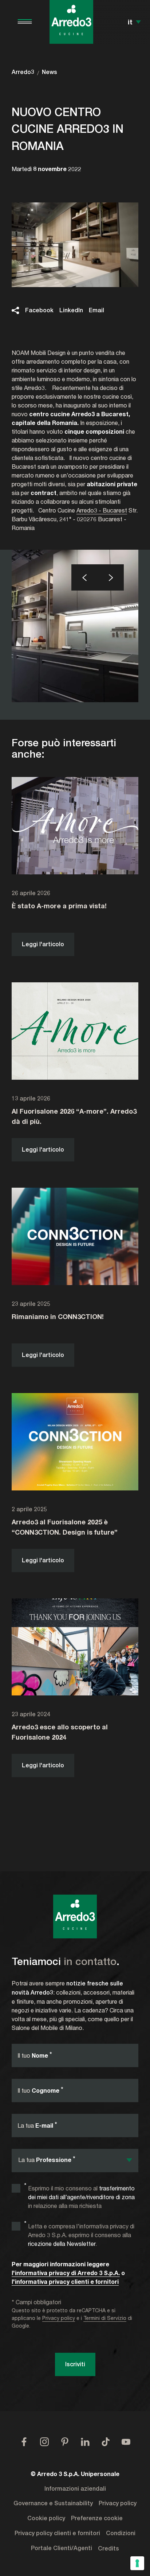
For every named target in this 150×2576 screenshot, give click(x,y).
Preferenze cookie (97, 2518)
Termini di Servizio (105, 2318)
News (50, 72)
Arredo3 (23, 72)
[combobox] (75, 2161)
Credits (108, 2549)
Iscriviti (75, 2364)
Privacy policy (59, 2318)
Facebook (39, 310)
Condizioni (121, 2533)
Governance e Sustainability (53, 2503)
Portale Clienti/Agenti (62, 2548)
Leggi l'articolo (43, 944)
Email (96, 310)
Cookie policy (46, 2518)
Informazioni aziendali (75, 2489)
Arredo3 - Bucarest (102, 510)
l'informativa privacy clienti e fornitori (65, 2281)
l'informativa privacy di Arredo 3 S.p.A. (66, 2273)
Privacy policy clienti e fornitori (57, 2533)
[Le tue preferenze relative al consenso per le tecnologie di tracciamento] (137, 2563)
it (130, 22)
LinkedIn (71, 310)
